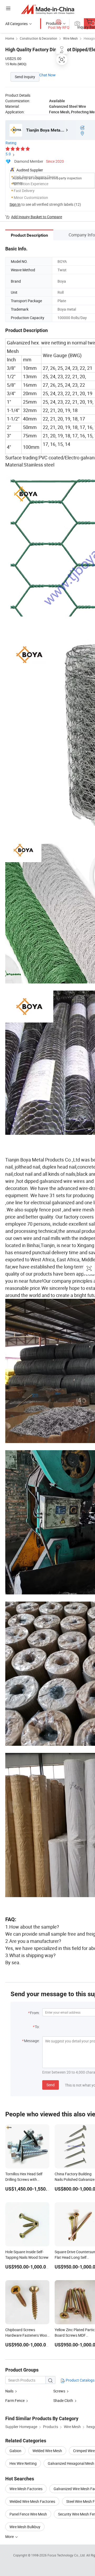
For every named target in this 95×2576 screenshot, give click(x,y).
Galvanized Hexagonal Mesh (71, 2463)
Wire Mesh (70, 38)
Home (10, 38)
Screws (59, 2391)
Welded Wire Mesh (47, 2451)
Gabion (15, 2451)
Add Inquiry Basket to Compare (37, 217)
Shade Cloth (63, 2400)
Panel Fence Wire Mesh (28, 2514)
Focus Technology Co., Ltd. (67, 2555)
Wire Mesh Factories (26, 2489)
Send (51, 2085)
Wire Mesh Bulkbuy (25, 2527)
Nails (9, 2391)
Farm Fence (15, 2400)
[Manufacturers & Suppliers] (48, 9)
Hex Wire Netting (23, 2463)
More (10, 2537)
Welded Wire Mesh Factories (32, 2501)
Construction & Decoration (39, 38)
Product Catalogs (80, 2380)
